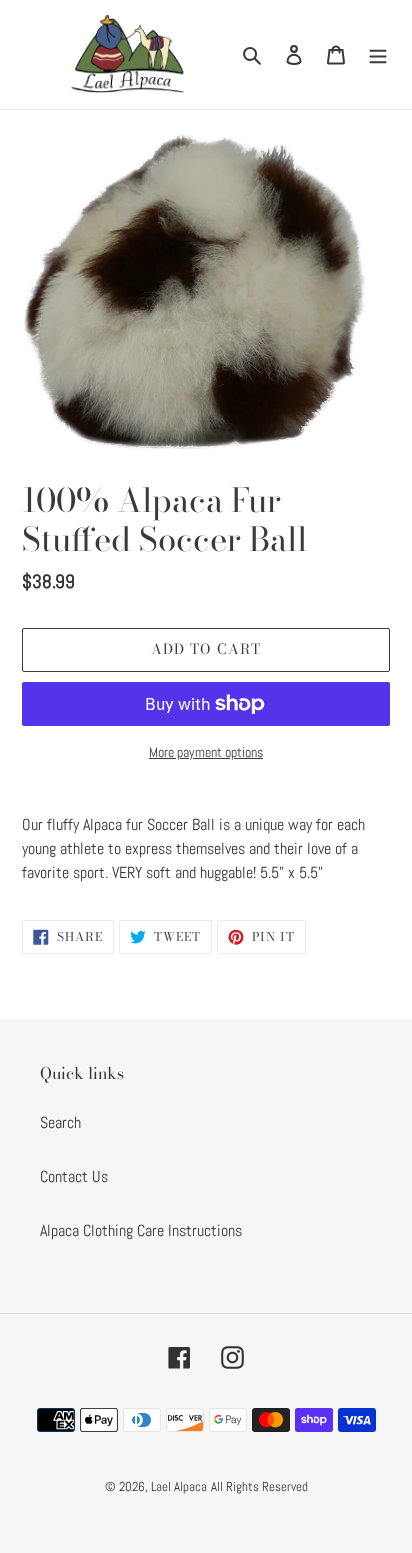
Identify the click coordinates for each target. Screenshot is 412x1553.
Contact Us (74, 1176)
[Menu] (378, 54)
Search (60, 1122)
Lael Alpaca (179, 1486)
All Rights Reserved (259, 1486)
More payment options (206, 752)
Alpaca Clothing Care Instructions (141, 1230)
